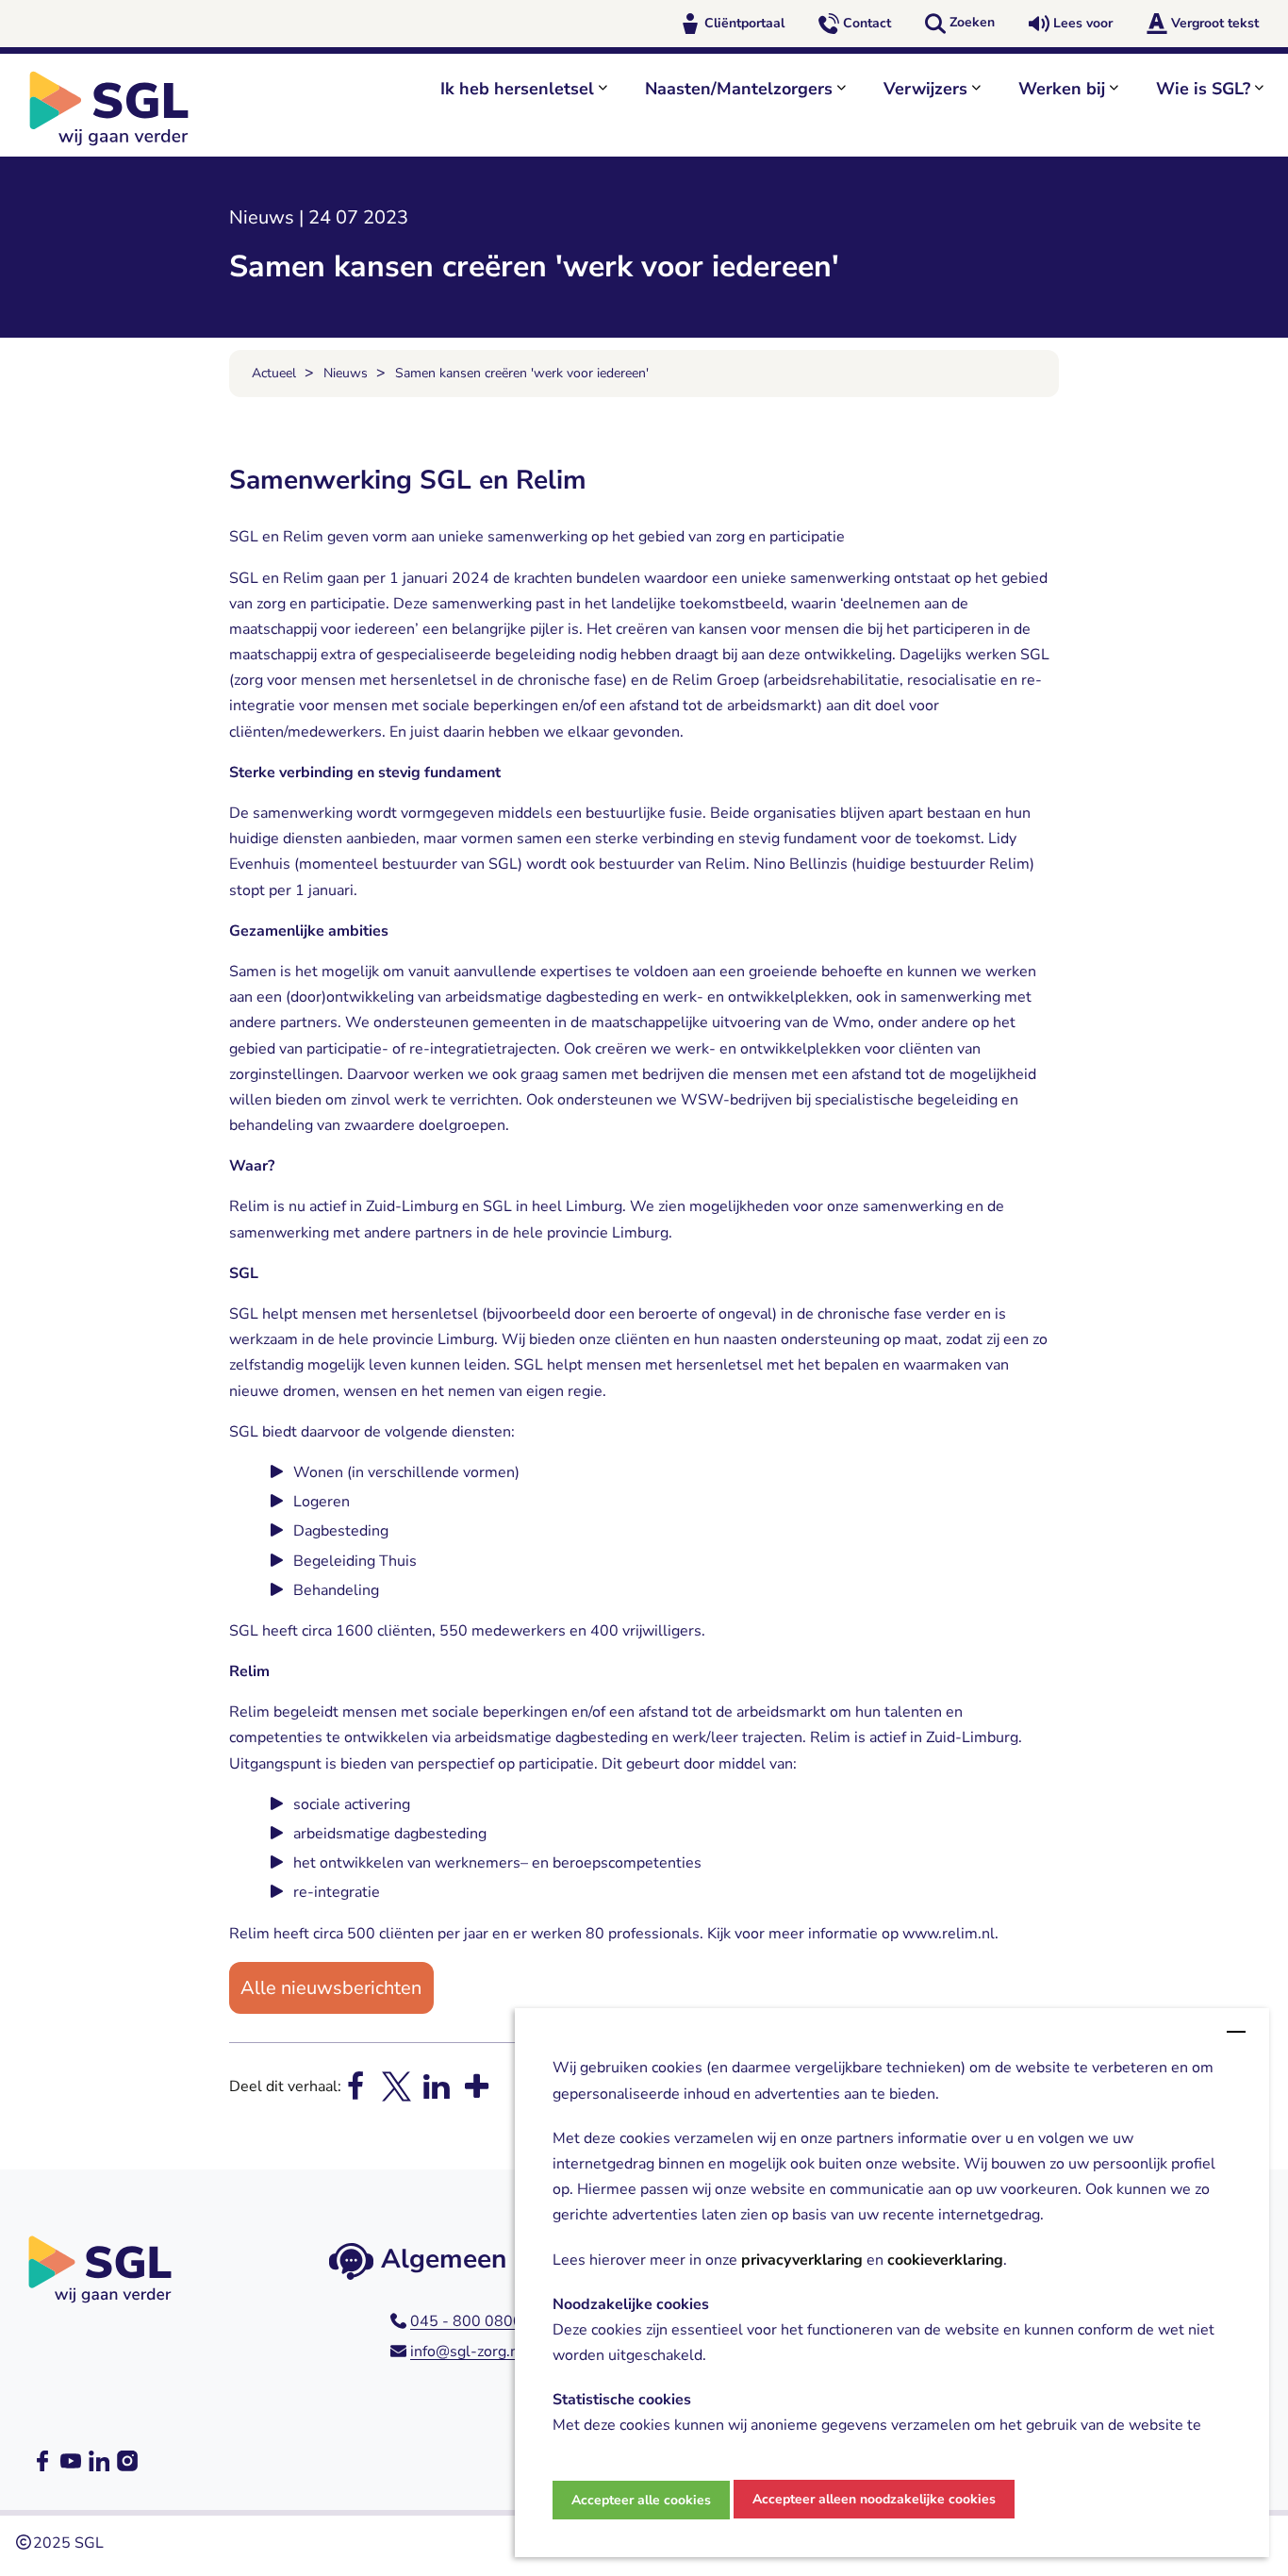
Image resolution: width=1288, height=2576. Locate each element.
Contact (867, 23)
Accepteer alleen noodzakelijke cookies (874, 2499)
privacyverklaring (802, 2260)
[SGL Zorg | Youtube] (71, 2461)
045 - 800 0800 (466, 2321)
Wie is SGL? (1203, 89)
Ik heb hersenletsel (517, 89)
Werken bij (1062, 89)
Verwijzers (925, 89)
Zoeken (972, 22)
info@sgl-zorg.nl (467, 2352)
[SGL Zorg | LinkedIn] (99, 2461)
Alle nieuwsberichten (331, 1988)
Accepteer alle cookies (641, 2500)
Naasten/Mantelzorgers (739, 89)
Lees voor (1083, 23)
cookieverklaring (945, 2260)
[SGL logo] (119, 108)
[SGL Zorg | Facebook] (42, 2461)
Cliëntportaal (744, 23)
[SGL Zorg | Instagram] (127, 2461)
